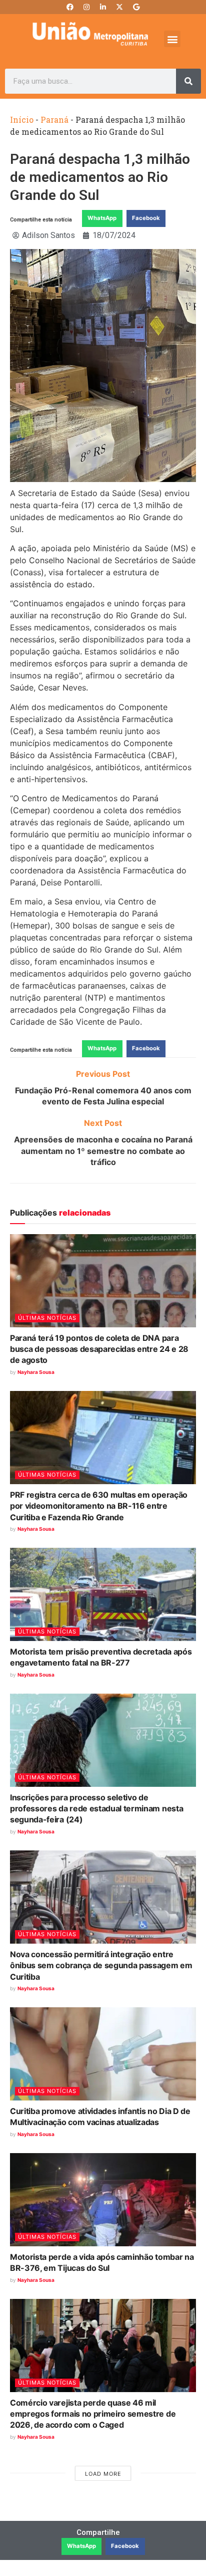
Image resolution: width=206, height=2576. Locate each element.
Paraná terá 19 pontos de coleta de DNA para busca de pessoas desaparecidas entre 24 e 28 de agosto (99, 1349)
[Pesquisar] (188, 81)
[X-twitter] (119, 7)
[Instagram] (86, 7)
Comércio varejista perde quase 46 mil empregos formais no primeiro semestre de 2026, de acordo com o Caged (93, 2414)
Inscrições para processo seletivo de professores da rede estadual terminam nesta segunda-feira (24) (96, 1809)
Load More (103, 2474)
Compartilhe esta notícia (41, 220)
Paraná (54, 120)
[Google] (136, 7)
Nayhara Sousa (36, 1372)
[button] (172, 39)
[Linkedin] (103, 7)
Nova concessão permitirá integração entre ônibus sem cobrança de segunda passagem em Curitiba (101, 1965)
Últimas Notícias (47, 1318)
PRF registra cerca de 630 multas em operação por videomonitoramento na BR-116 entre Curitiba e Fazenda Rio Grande (99, 1506)
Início (22, 120)
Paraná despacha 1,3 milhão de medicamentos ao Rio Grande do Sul (100, 177)
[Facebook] (70, 7)
